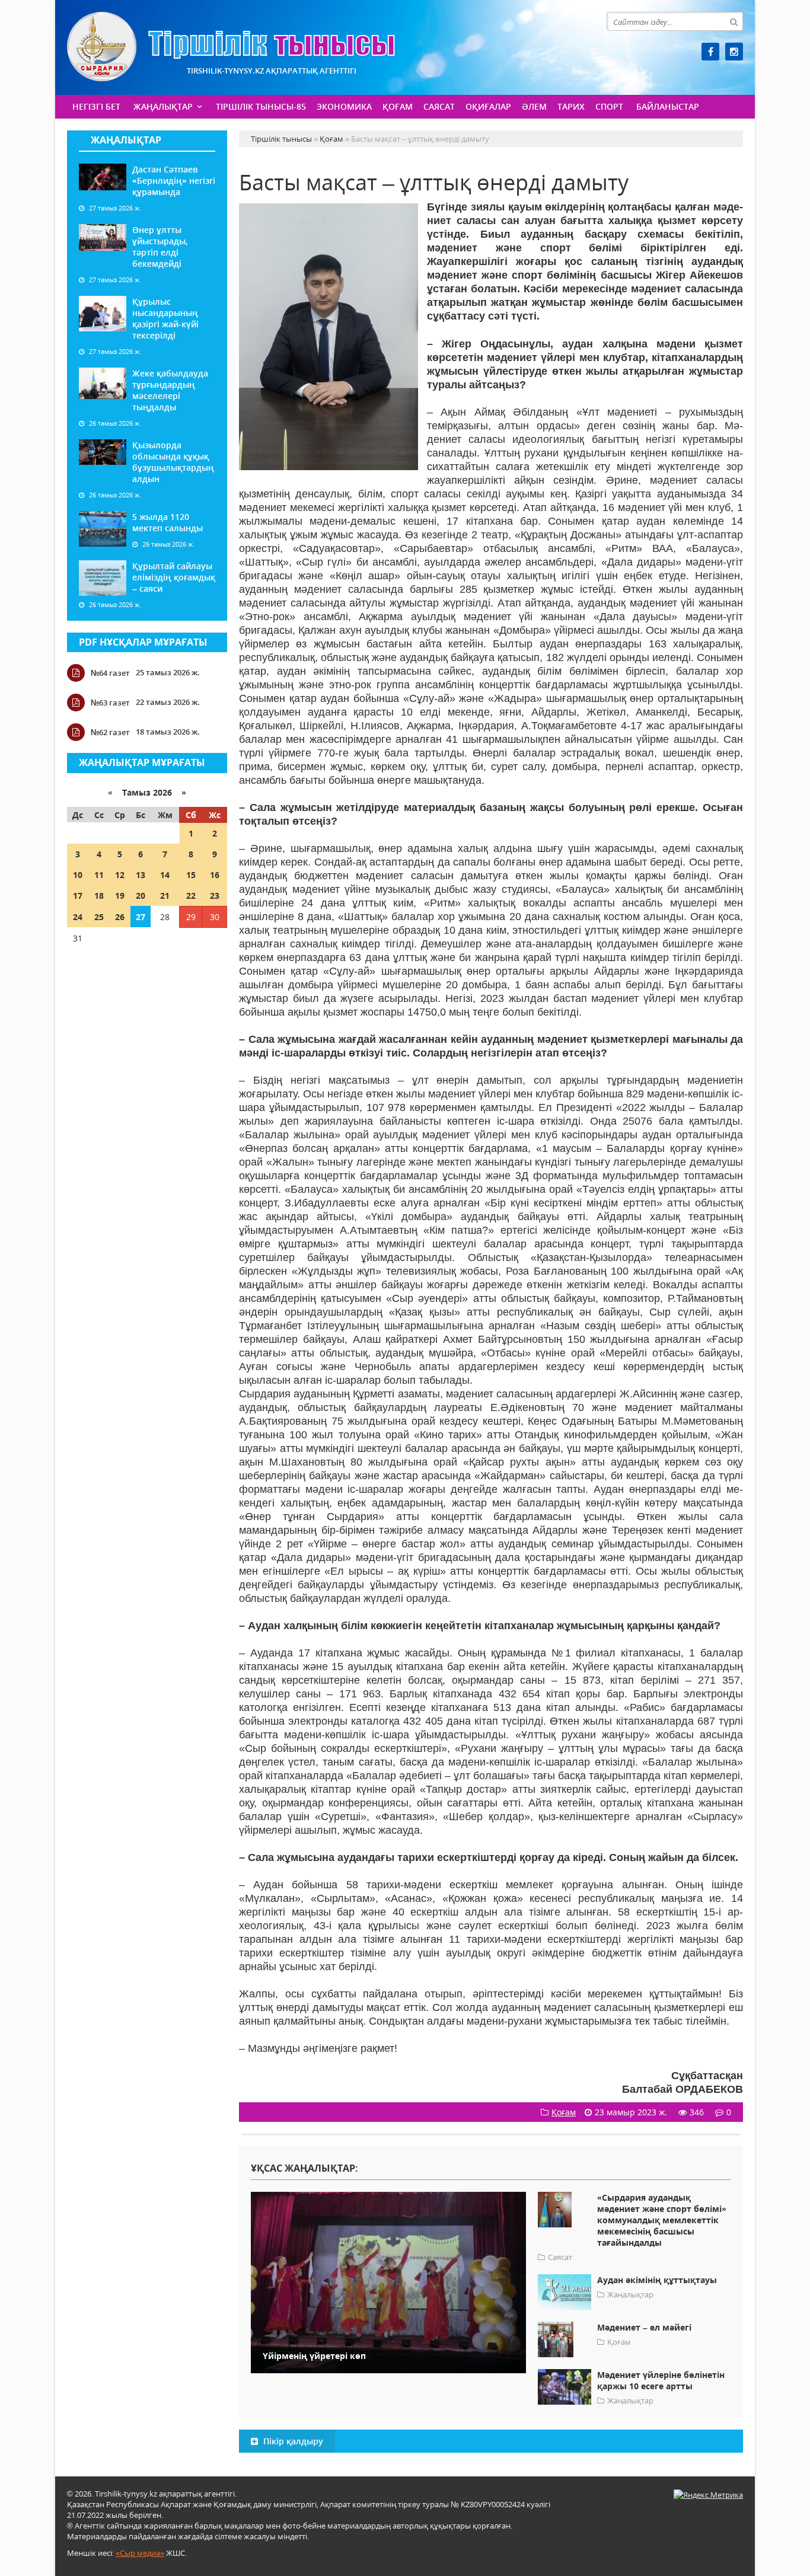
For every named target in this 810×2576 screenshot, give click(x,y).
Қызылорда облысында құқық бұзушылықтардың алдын (173, 462)
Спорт (609, 106)
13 (141, 875)
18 (99, 896)
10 (78, 875)
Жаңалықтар (163, 106)
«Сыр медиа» (140, 2553)
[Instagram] (734, 52)
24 (78, 917)
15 (191, 875)
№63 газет (110, 703)
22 (191, 896)
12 (120, 875)
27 (141, 917)
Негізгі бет (96, 106)
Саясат (439, 106)
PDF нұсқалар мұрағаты (143, 642)
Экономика (344, 106)
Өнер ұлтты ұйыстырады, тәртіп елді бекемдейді (160, 247)
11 (99, 875)
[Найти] (734, 21)
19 (120, 896)
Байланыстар (668, 106)
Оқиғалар (488, 106)
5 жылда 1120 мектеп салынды (168, 522)
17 (78, 896)
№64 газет (110, 673)
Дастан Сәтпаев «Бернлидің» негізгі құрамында (174, 181)
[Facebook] (710, 52)
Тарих (571, 106)
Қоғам (398, 106)
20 (141, 896)
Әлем (534, 106)
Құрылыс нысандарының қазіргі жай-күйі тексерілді (165, 318)
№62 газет (110, 732)
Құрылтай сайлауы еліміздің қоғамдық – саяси (174, 577)
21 (165, 896)
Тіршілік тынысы (231, 47)
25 (99, 917)
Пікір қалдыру (292, 2441)
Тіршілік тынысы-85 (261, 106)
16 (215, 875)
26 (120, 917)
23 (215, 896)
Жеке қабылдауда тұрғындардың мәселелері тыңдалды (170, 390)
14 (165, 875)
